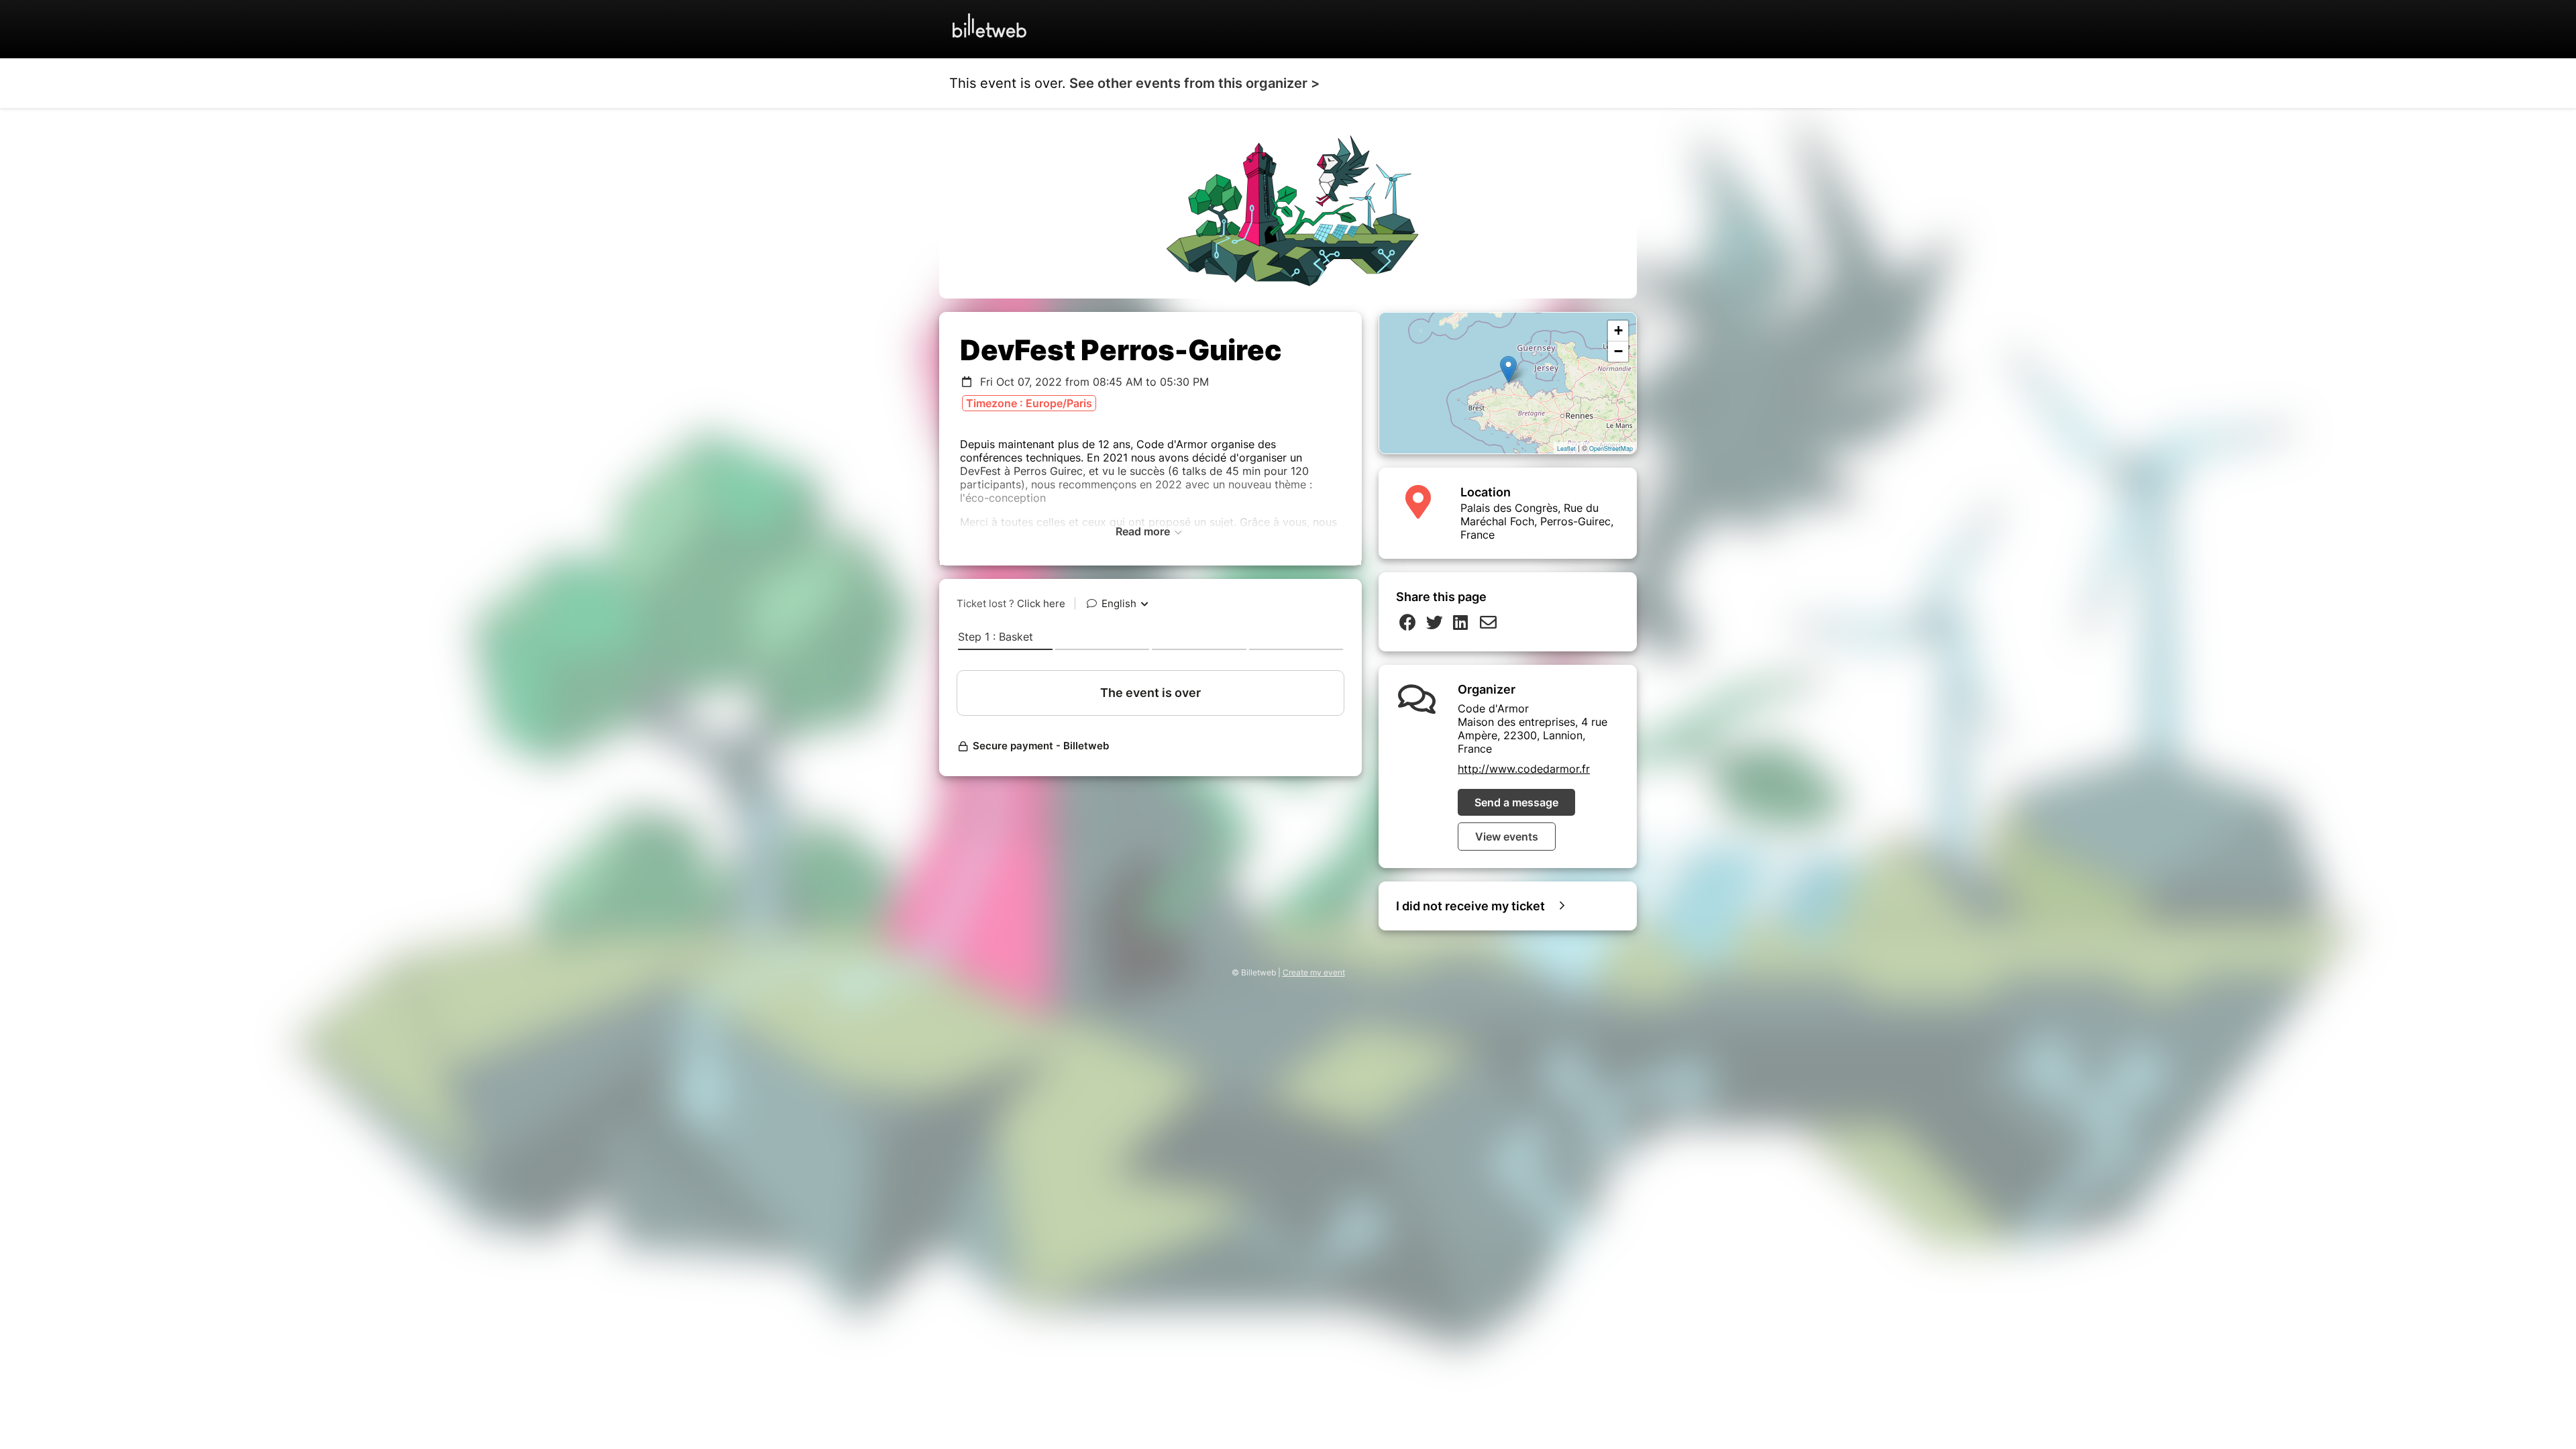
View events (1507, 837)
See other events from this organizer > (1194, 83)
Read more (1144, 531)
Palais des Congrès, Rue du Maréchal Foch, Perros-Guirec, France (1537, 521)
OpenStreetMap (1611, 448)
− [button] (1618, 351)
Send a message (1516, 802)
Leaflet (1566, 448)
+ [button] (1618, 330)
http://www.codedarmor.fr (1524, 769)
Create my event (1314, 972)
